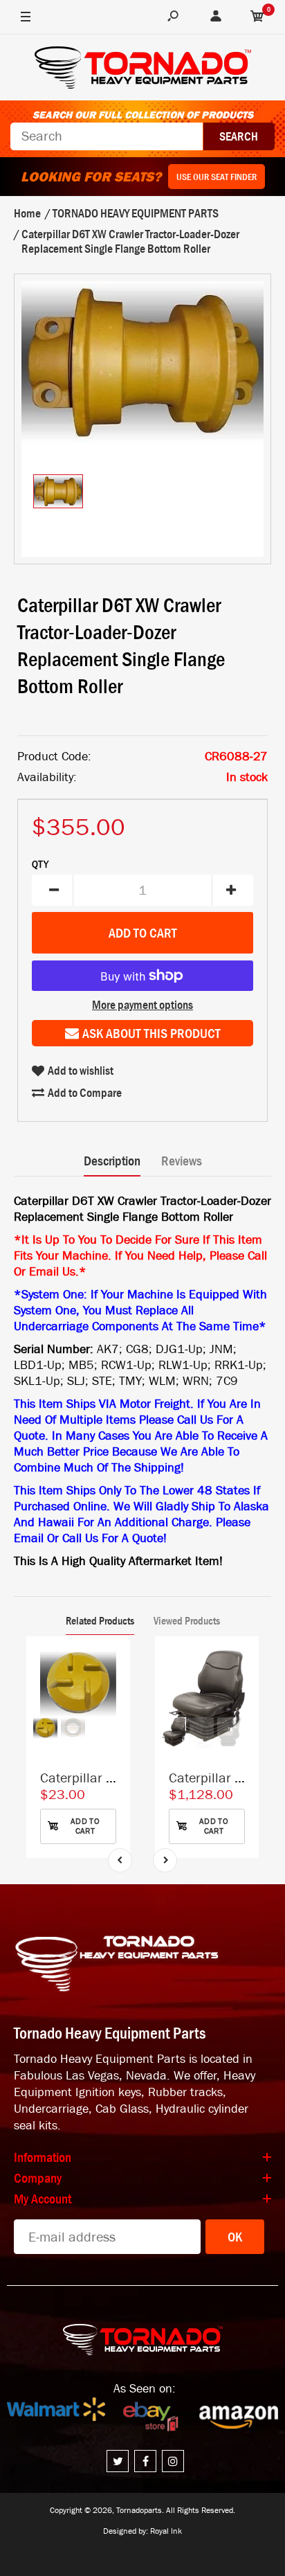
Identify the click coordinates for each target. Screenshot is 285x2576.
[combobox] (107, 136)
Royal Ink (166, 2531)
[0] (257, 17)
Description (112, 1161)
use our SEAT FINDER (217, 177)
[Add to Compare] (113, 1661)
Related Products (100, 1620)
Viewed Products (187, 1620)
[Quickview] (113, 1717)
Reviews (182, 1161)
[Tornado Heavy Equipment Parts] (143, 70)
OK (235, 2237)
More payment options (142, 1005)
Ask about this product (151, 1033)
